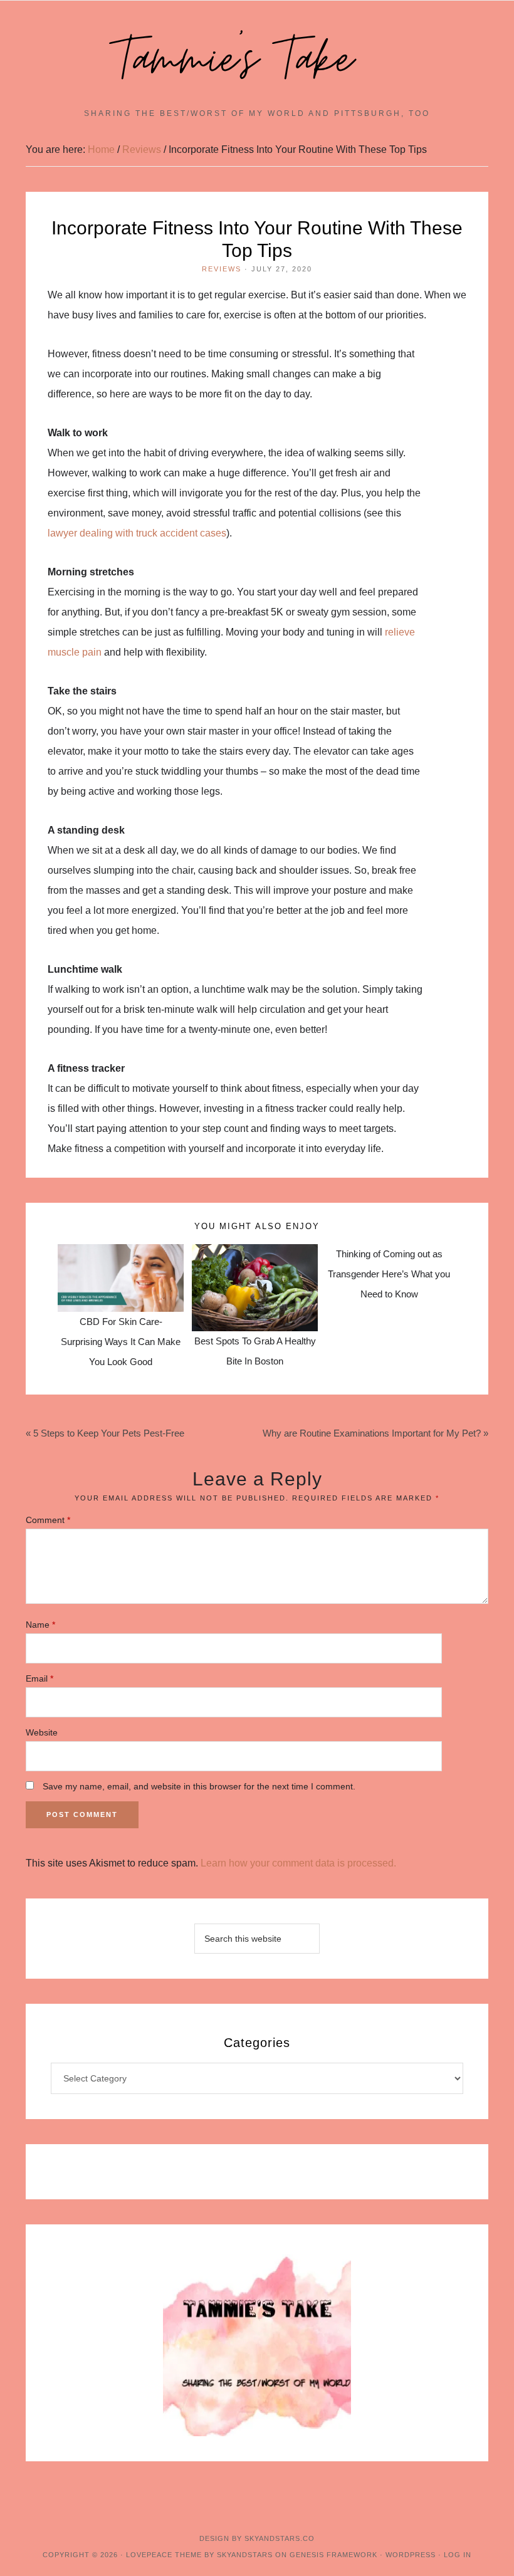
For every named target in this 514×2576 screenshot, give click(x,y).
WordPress (411, 2555)
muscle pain (75, 652)
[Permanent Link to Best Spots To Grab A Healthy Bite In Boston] (255, 1254)
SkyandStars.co (280, 2538)
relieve (400, 632)
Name (40, 1625)
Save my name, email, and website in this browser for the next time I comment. (199, 1786)
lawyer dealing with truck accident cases (137, 533)
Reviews (222, 269)
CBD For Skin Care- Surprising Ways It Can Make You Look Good (121, 1342)
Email (39, 1678)
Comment (48, 1520)
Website (42, 1732)
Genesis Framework (333, 2555)
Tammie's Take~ (257, 60)
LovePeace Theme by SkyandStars (199, 2555)
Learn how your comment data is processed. (298, 1863)
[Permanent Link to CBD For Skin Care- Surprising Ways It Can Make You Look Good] (121, 1254)
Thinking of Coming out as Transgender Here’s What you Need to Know (389, 1274)
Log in (458, 2555)
